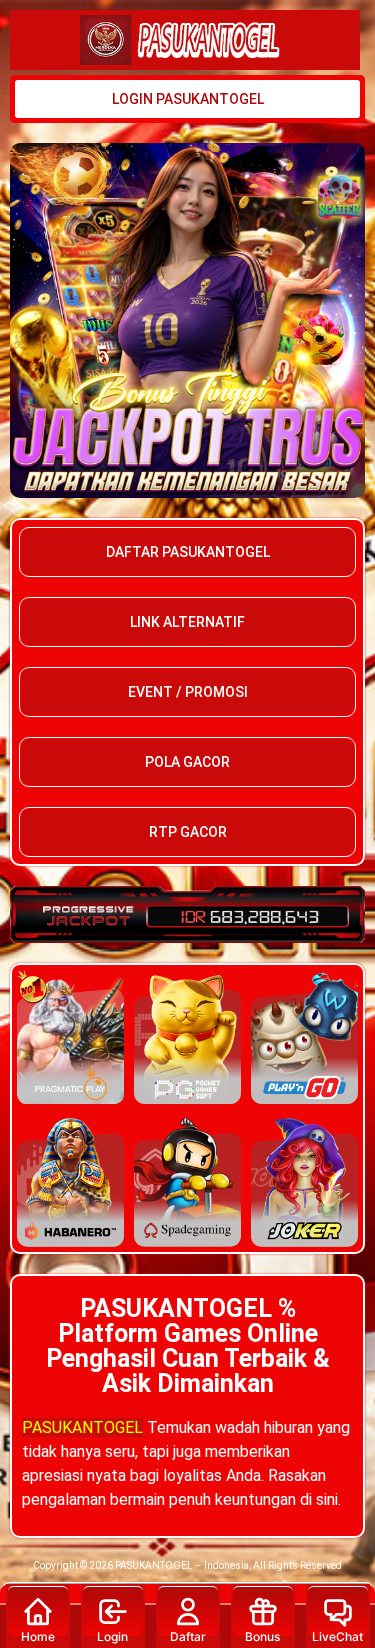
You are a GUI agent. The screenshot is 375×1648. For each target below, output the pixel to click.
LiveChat (337, 1636)
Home (38, 1636)
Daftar (188, 1636)
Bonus (262, 1636)
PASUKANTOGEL (82, 1427)
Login (112, 1636)
